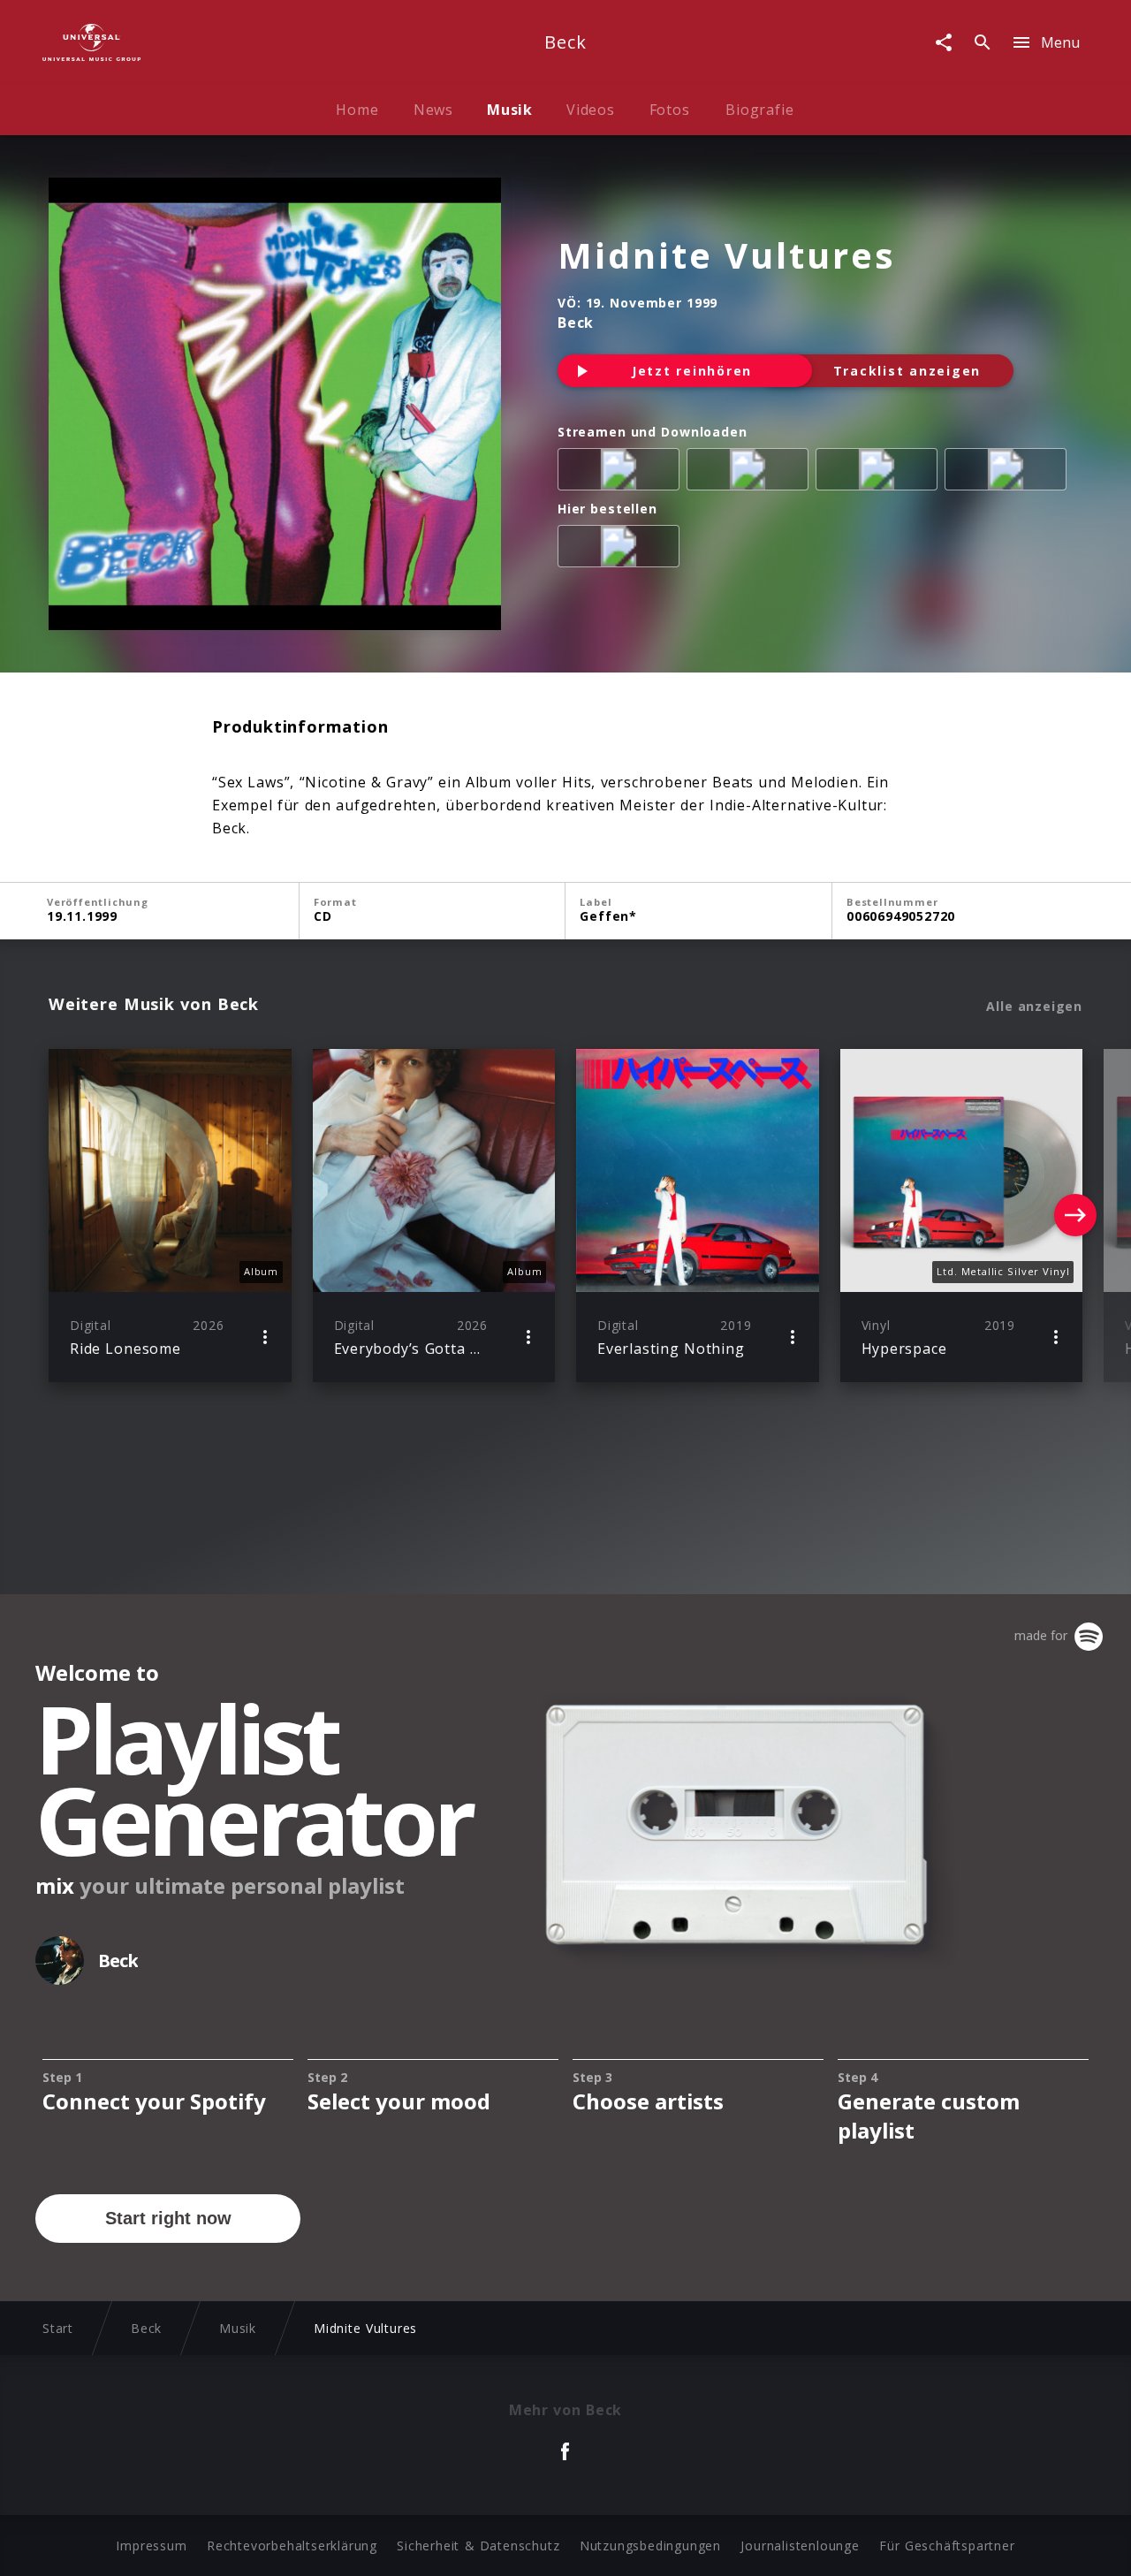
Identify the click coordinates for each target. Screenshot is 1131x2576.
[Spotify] (751, 473)
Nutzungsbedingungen (650, 2546)
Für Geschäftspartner (947, 2546)
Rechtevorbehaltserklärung (292, 2546)
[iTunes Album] (1009, 473)
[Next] (1075, 1215)
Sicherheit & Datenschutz (478, 2546)
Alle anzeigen (1034, 1007)
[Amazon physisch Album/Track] (622, 550)
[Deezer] (880, 473)
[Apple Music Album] (622, 473)
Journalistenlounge (800, 2546)
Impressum (151, 2546)
